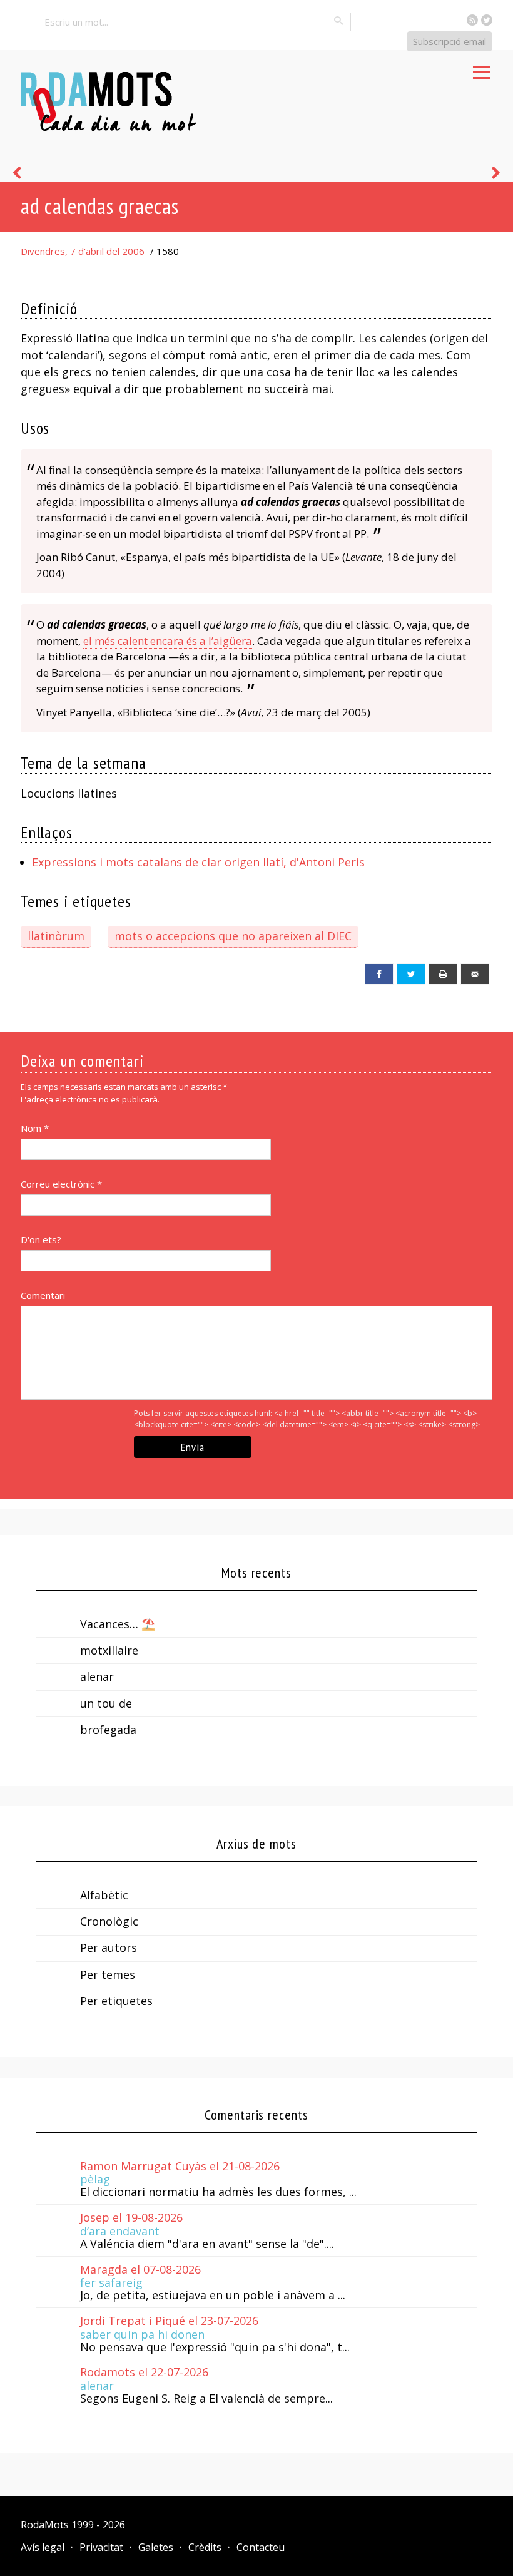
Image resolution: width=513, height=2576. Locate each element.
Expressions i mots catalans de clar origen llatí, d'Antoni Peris (198, 862)
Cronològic (109, 1921)
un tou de (106, 1703)
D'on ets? (41, 1239)
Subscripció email (450, 41)
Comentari (43, 1295)
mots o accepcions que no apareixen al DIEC (233, 936)
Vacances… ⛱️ (118, 1624)
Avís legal (43, 2547)
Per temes (108, 1974)
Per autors (109, 1947)
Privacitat (101, 2547)
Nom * (35, 1128)
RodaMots (45, 2525)
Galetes (156, 2547)
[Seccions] (482, 69)
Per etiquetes (116, 2001)
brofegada (108, 1730)
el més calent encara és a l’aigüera (168, 641)
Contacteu (261, 2547)
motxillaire (109, 1650)
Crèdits (205, 2547)
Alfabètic (104, 1895)
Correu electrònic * (61, 1184)
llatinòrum (56, 936)
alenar (97, 1676)
